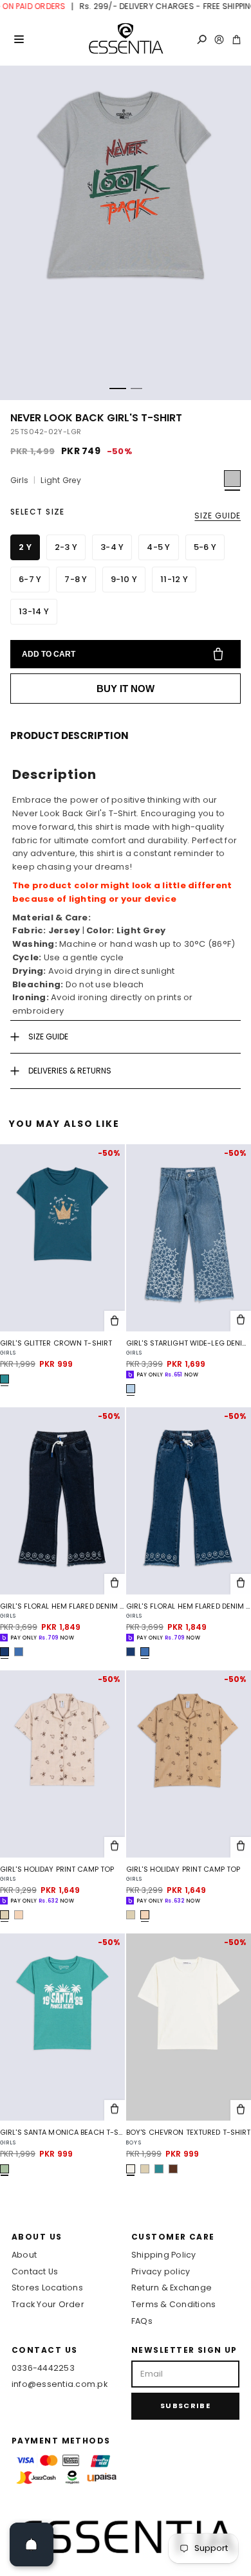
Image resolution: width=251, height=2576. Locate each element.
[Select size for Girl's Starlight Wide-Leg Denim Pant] (241, 1321)
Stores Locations (47, 2288)
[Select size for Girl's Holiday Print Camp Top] (115, 1847)
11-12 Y (174, 579)
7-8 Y (76, 579)
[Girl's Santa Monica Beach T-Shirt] (62, 2027)
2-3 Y (66, 547)
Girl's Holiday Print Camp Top (57, 1869)
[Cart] (237, 40)
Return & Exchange (172, 2288)
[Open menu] (19, 39)
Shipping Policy (164, 2255)
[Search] (202, 40)
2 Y (25, 547)
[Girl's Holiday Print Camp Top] (62, 1764)
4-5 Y (158, 547)
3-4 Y (112, 547)
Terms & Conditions (173, 2304)
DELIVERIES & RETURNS (70, 1071)
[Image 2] (136, 388)
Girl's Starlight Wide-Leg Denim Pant (189, 1343)
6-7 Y (30, 579)
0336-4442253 (43, 2368)
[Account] (219, 40)
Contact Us (35, 2271)
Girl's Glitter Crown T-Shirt (56, 1343)
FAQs (142, 2321)
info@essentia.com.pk (60, 2384)
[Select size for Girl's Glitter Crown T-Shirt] (115, 1321)
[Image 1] (118, 388)
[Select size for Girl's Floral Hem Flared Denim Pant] (115, 1584)
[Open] (32, 2544)
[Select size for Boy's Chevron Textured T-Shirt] (241, 2110)
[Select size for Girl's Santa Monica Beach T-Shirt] (115, 2110)
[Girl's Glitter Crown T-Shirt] (62, 1238)
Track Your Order (48, 2304)
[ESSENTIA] (126, 39)
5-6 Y (205, 547)
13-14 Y (34, 611)
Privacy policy (161, 2271)
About (24, 2255)
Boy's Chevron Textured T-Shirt (188, 2133)
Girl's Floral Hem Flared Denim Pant (62, 1606)
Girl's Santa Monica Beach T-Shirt (62, 2133)
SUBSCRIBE (185, 2406)
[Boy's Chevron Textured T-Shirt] (189, 2027)
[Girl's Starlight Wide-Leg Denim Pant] (189, 1238)
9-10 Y (124, 579)
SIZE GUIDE (218, 516)
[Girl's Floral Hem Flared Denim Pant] (62, 1501)
